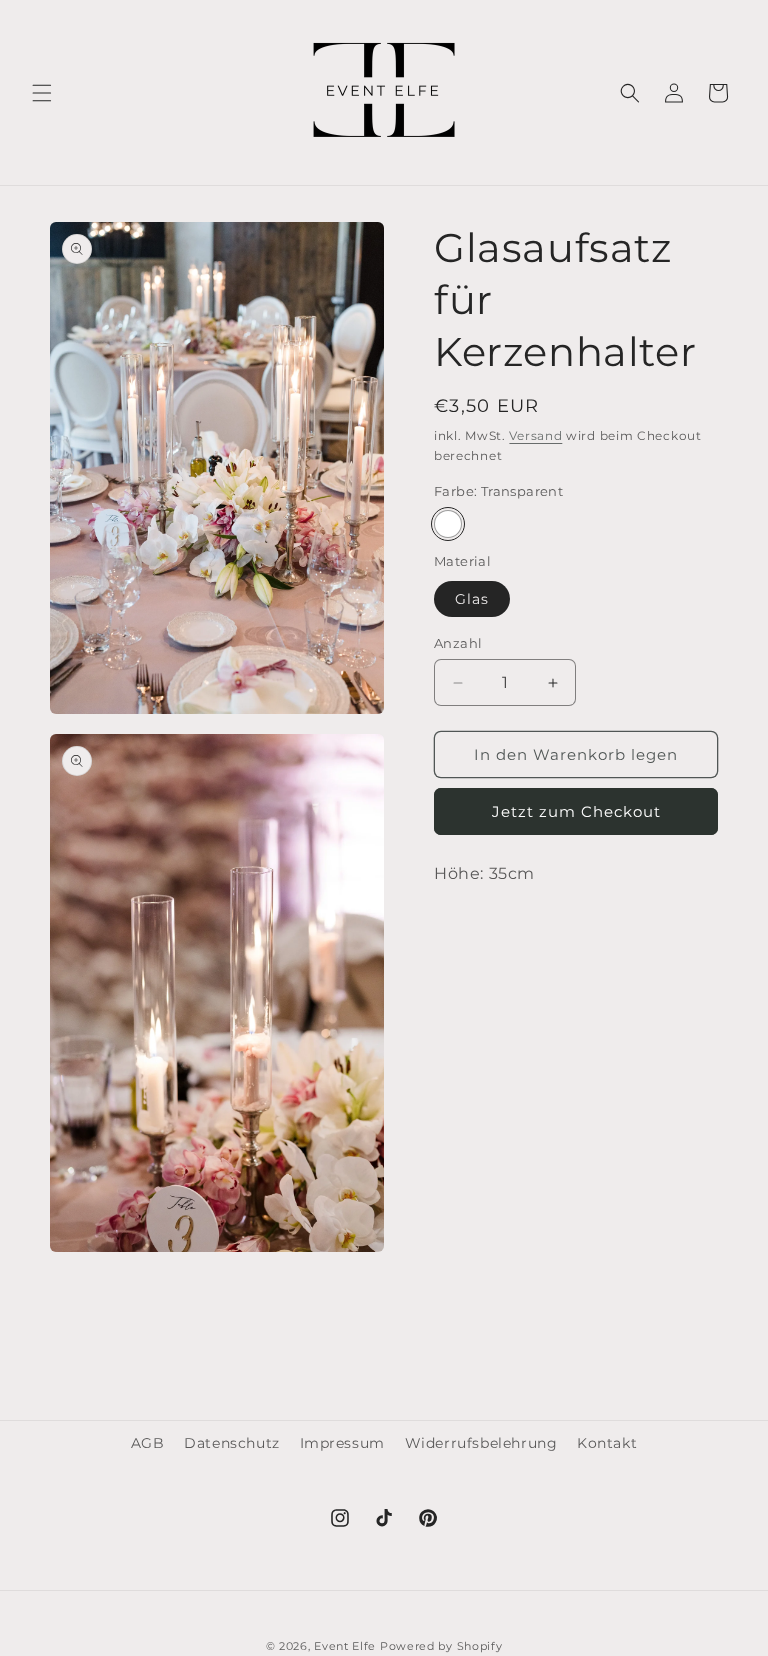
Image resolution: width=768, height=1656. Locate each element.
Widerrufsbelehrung (481, 1443)
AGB (148, 1443)
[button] (42, 93)
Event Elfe (347, 1646)
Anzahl (458, 643)
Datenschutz (232, 1443)
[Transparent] (448, 524)
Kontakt (607, 1443)
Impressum (342, 1443)
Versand (535, 435)
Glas (472, 599)
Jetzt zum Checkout (576, 811)
